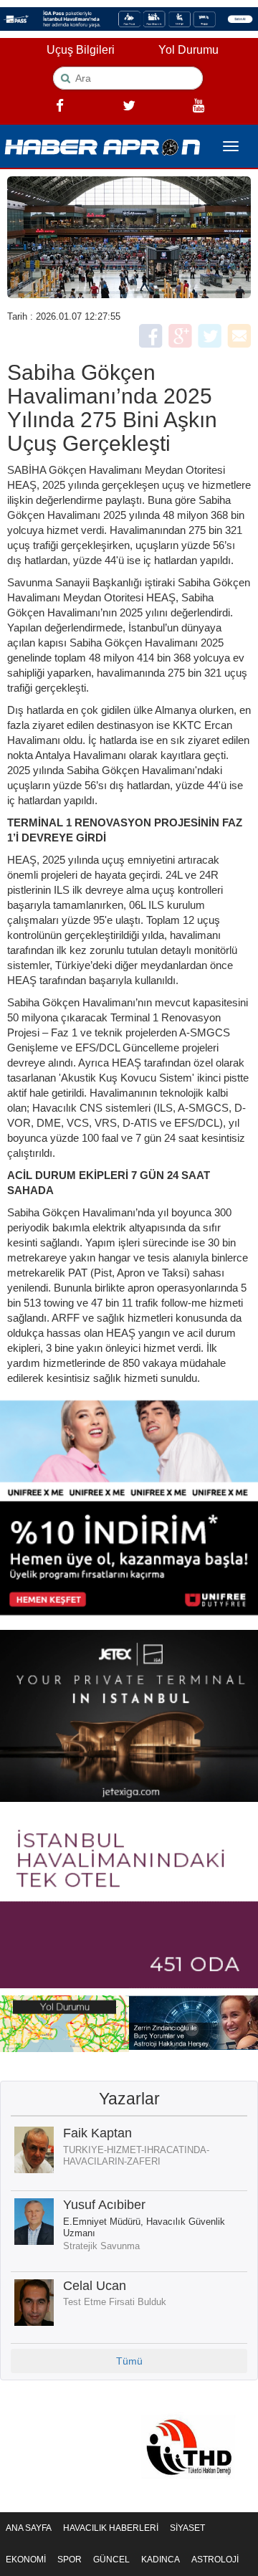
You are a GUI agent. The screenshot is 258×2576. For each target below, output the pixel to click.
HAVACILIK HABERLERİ (111, 2528)
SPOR (70, 2560)
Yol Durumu (188, 50)
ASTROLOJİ (215, 2560)
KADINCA (161, 2560)
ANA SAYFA (29, 2528)
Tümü (129, 2361)
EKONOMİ (26, 2560)
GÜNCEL (111, 2560)
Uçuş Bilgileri (81, 50)
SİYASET (187, 2528)
